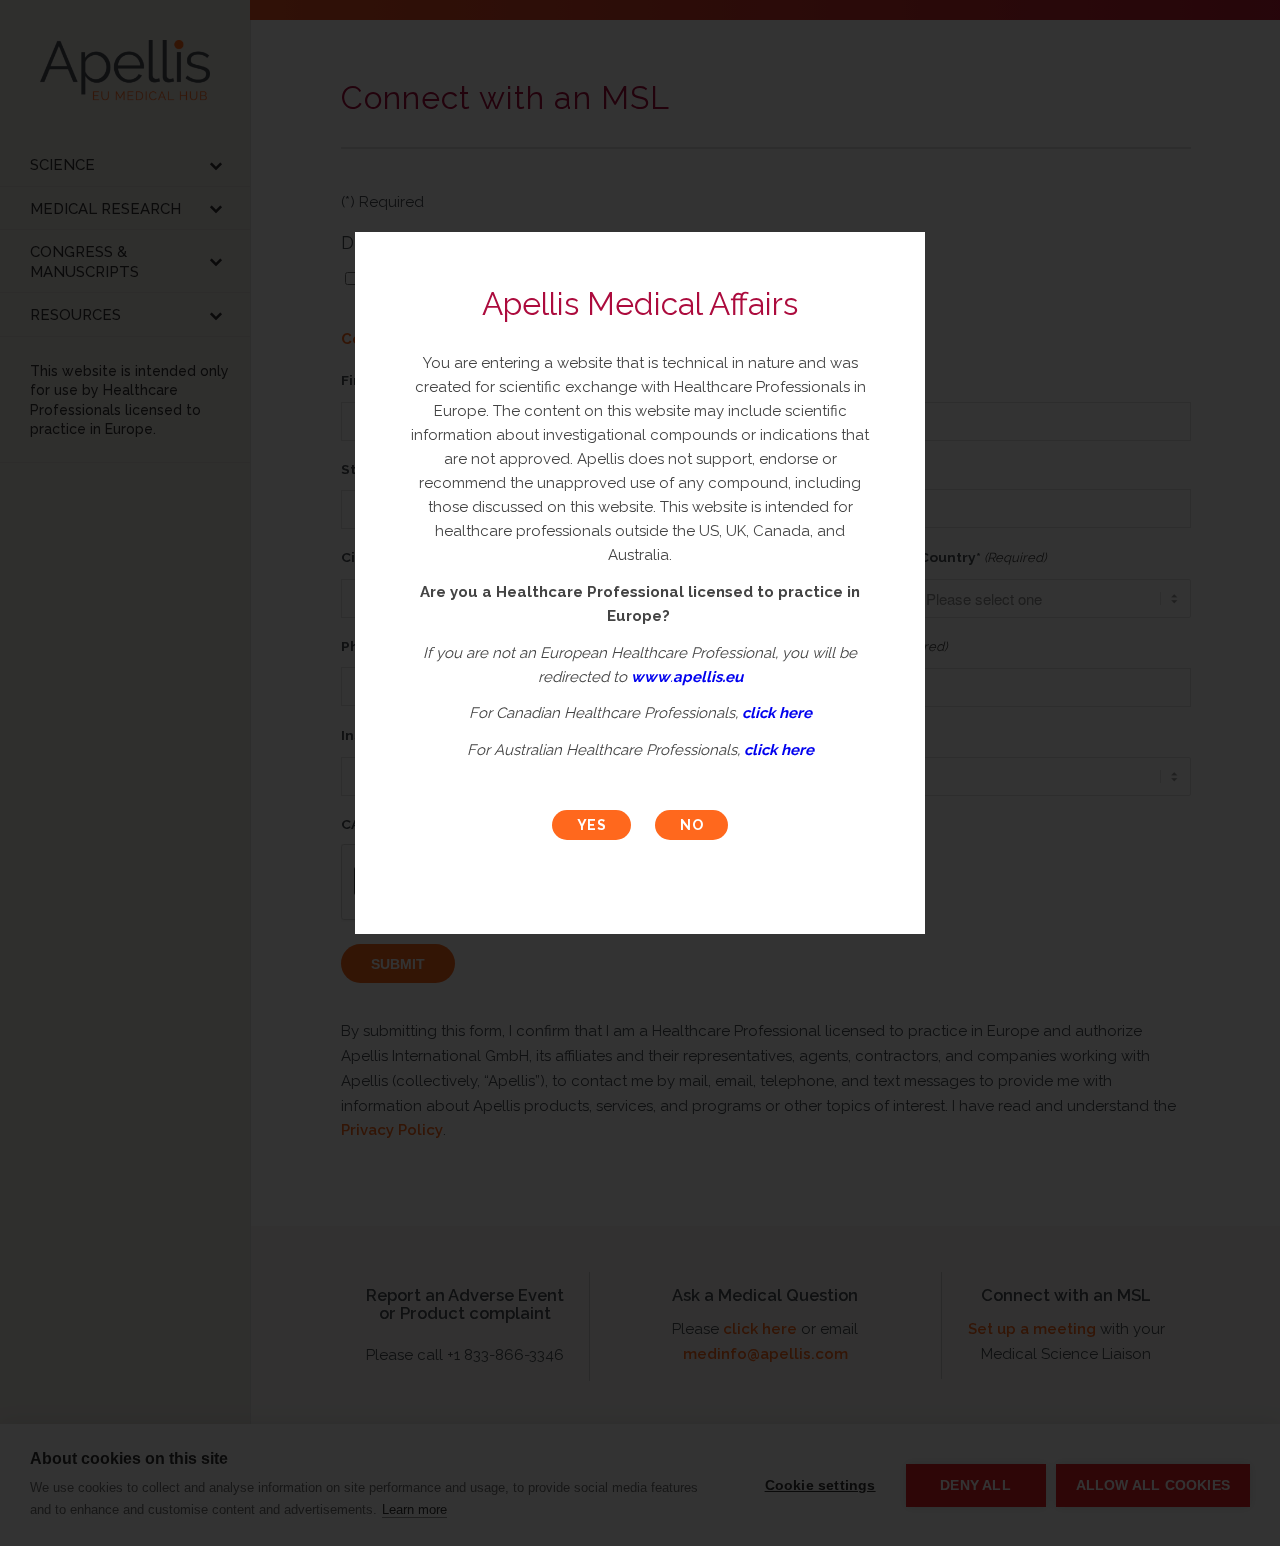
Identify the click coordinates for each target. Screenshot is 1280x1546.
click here (777, 713)
